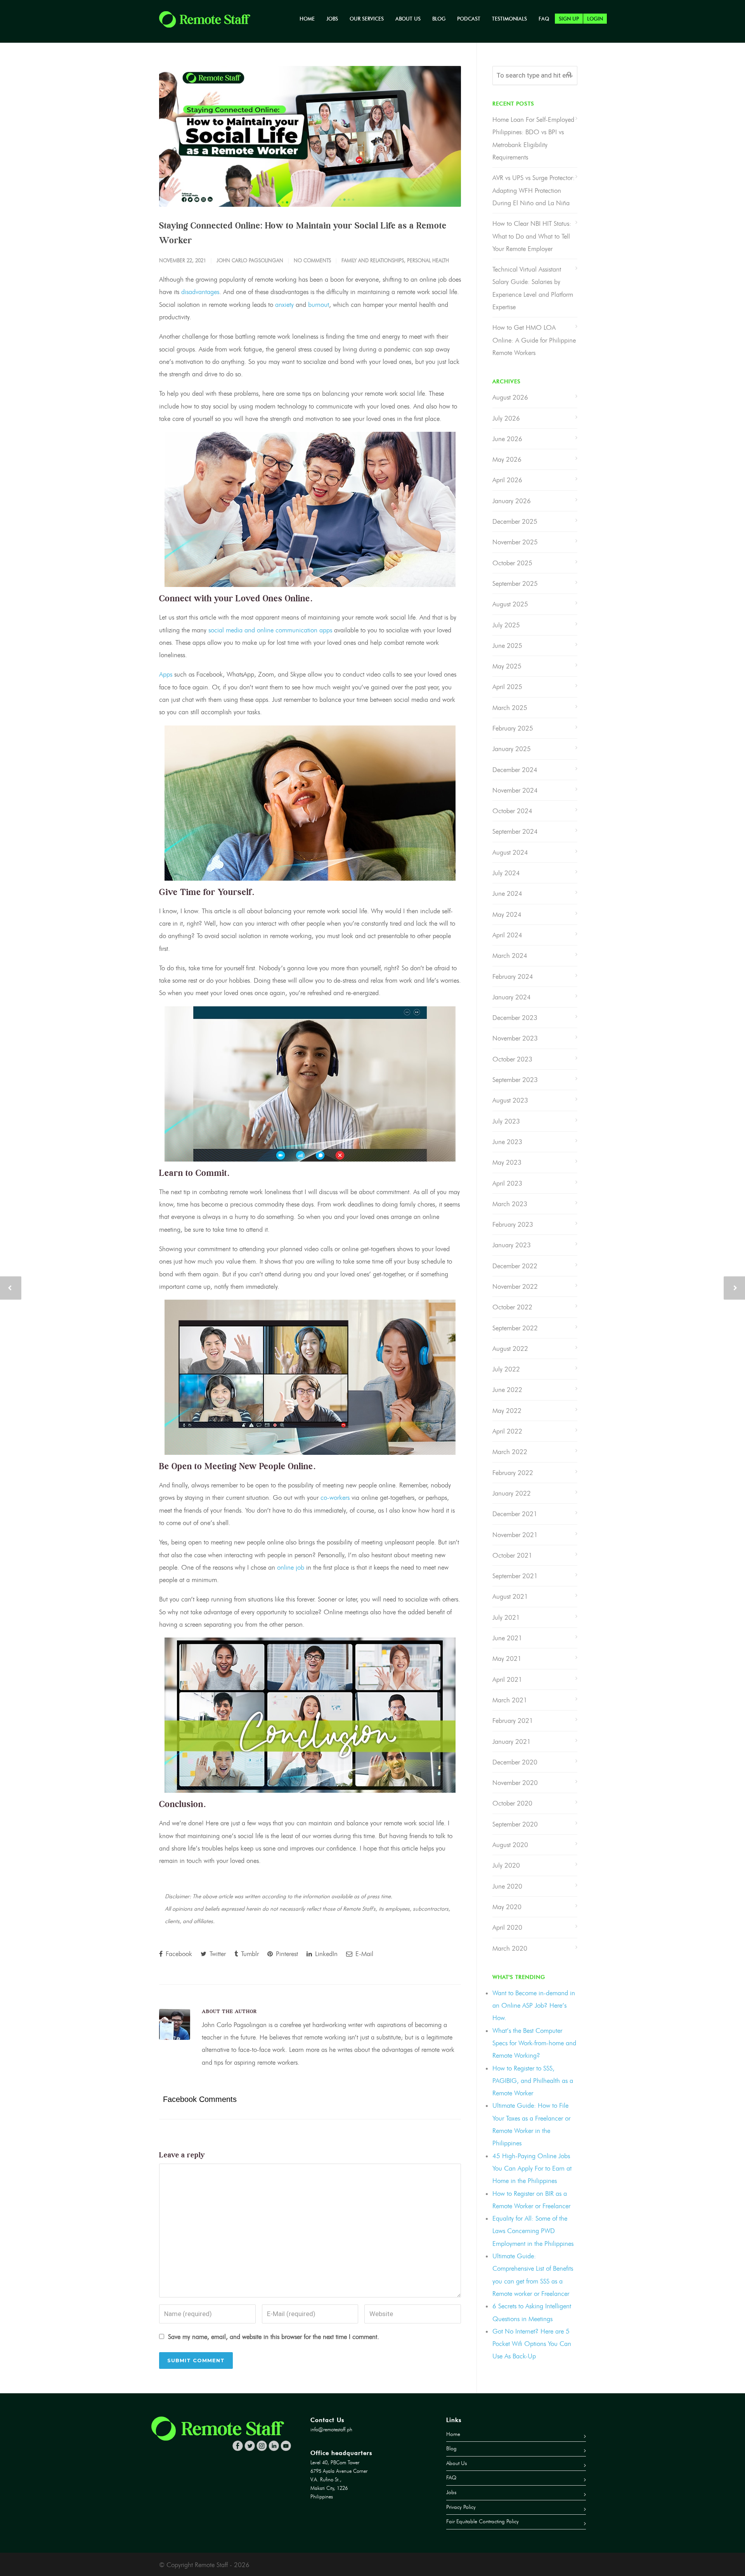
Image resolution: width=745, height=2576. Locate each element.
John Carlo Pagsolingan (250, 260)
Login (595, 19)
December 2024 (515, 770)
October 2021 (512, 1555)
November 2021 (515, 1535)
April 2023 (507, 1183)
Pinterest (286, 1954)
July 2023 (506, 1121)
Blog (439, 19)
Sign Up (569, 19)
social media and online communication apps (270, 630)
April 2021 (507, 1679)
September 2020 (515, 1824)
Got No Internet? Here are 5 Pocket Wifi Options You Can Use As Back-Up (532, 2344)
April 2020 (507, 1927)
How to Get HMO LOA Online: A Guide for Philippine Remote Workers (534, 340)
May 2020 (507, 1907)
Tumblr (249, 1954)
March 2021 (510, 1700)
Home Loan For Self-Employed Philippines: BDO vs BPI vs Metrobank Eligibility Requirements (533, 138)
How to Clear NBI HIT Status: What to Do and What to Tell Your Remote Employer (532, 236)
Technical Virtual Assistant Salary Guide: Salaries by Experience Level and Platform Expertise (533, 288)
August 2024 (510, 852)
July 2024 (506, 873)
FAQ (544, 19)
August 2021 (510, 1596)
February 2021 (513, 1721)
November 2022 (515, 1286)
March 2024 (510, 956)
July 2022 (506, 1369)
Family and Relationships (373, 260)
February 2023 (513, 1224)
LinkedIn (325, 1954)
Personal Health (428, 260)
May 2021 (507, 1658)
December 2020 (515, 1762)
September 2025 (515, 583)
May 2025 (507, 666)
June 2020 (507, 1886)
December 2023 (515, 1018)
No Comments (312, 260)
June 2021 (507, 1638)
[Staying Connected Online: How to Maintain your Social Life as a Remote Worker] (310, 136)
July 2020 (506, 1865)
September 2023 (515, 1080)
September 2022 (515, 1328)
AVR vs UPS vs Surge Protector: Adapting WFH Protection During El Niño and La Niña (534, 190)
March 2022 (510, 1452)
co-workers (335, 1497)
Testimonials (509, 19)
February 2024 (513, 976)
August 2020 (510, 1845)
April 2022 (507, 1431)
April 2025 (507, 687)
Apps (166, 674)
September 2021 (515, 1576)
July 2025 (506, 625)
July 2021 (506, 1617)
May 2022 (507, 1411)
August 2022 (510, 1349)
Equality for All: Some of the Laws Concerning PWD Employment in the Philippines (533, 2231)
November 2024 (515, 790)
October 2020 (512, 1803)
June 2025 (507, 646)
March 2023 (510, 1204)
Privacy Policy (461, 2507)
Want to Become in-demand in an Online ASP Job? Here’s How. (534, 2006)
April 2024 (507, 935)
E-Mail (363, 1954)
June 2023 (507, 1142)
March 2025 (510, 708)
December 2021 (515, 1514)
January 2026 (512, 501)
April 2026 (507, 480)
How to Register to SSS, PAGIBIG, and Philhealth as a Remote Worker (533, 2081)
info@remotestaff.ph (331, 2430)
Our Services (367, 19)
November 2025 (515, 542)
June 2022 (507, 1390)
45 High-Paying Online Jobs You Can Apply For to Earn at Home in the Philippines (532, 2168)
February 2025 (513, 728)
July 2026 (506, 418)
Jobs (332, 19)
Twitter (217, 1954)
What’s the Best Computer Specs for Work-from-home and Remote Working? (534, 2043)
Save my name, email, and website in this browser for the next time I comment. (274, 2337)
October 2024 (512, 811)
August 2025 (510, 604)
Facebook (178, 1954)
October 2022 (512, 1307)
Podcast (469, 19)
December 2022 (515, 1266)
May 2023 (507, 1162)
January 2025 (512, 749)
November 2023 (515, 1038)
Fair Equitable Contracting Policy (483, 2521)
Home (307, 19)
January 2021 (512, 1742)
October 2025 (512, 563)
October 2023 (512, 1059)
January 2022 (512, 1493)
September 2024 (515, 831)
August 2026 (510, 397)
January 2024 (512, 997)
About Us (408, 19)
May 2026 (507, 459)
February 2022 (513, 1473)
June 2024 (507, 893)
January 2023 (512, 1245)
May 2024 (507, 914)
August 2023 (510, 1100)
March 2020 (510, 1948)
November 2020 (515, 1783)
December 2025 (515, 521)
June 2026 (507, 439)
